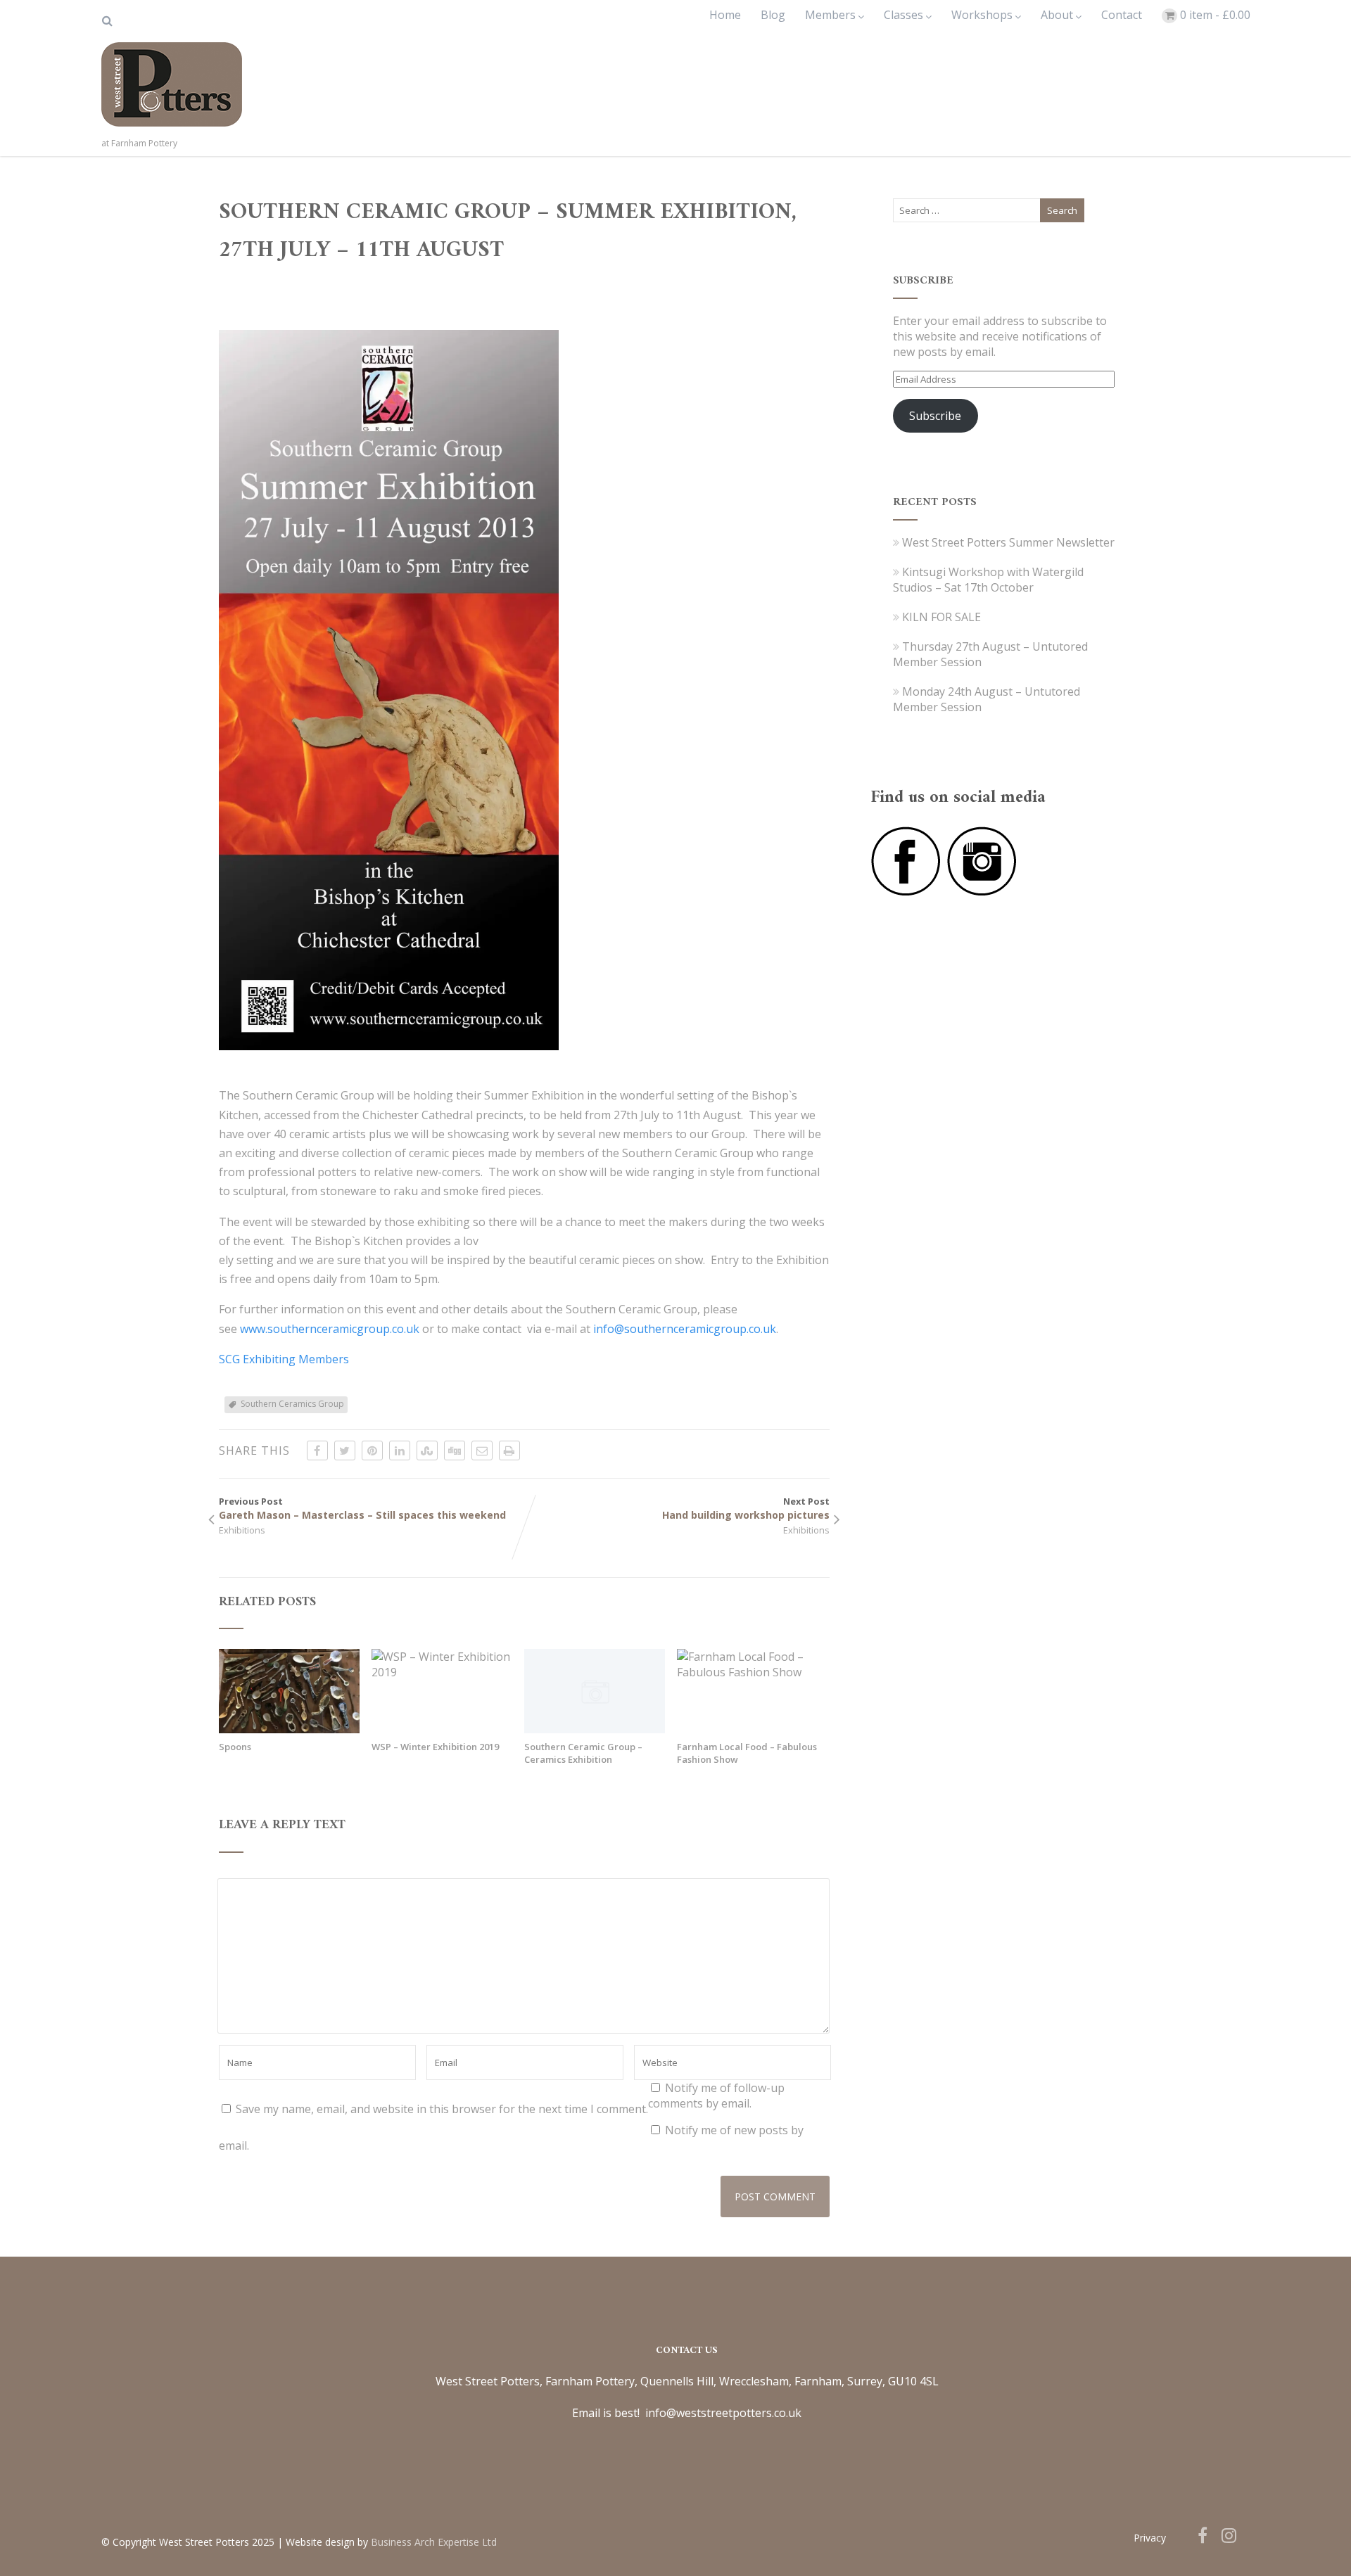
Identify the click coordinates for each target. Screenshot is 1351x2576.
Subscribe (935, 416)
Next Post (746, 1508)
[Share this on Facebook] (317, 1450)
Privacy (1150, 2538)
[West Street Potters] (172, 129)
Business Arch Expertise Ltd (434, 2542)
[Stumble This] (427, 1450)
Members (830, 15)
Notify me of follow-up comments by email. (716, 2096)
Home (725, 15)
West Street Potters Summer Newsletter (1008, 542)
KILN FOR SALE (941, 617)
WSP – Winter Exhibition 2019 (435, 1747)
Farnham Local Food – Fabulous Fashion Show (747, 1753)
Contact (1122, 15)
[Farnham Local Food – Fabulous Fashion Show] (747, 1672)
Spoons (235, 1747)
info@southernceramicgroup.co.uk (685, 1329)
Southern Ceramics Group (292, 1404)
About (1057, 15)
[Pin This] (372, 1450)
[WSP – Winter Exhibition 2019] (442, 1672)
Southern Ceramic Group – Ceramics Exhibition (583, 1753)
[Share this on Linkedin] (400, 1450)
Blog (773, 15)
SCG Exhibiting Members (284, 1359)
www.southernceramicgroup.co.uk (330, 1329)
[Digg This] (455, 1450)
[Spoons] (289, 1729)
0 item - (1215, 15)
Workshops (982, 15)
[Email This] (482, 1450)
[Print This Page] (509, 1450)
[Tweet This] (345, 1450)
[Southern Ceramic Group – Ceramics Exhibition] (595, 1729)
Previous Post (362, 1508)
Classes (903, 15)
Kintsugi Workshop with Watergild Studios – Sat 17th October (988, 580)
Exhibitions (242, 1530)
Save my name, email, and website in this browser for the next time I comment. (442, 2109)
